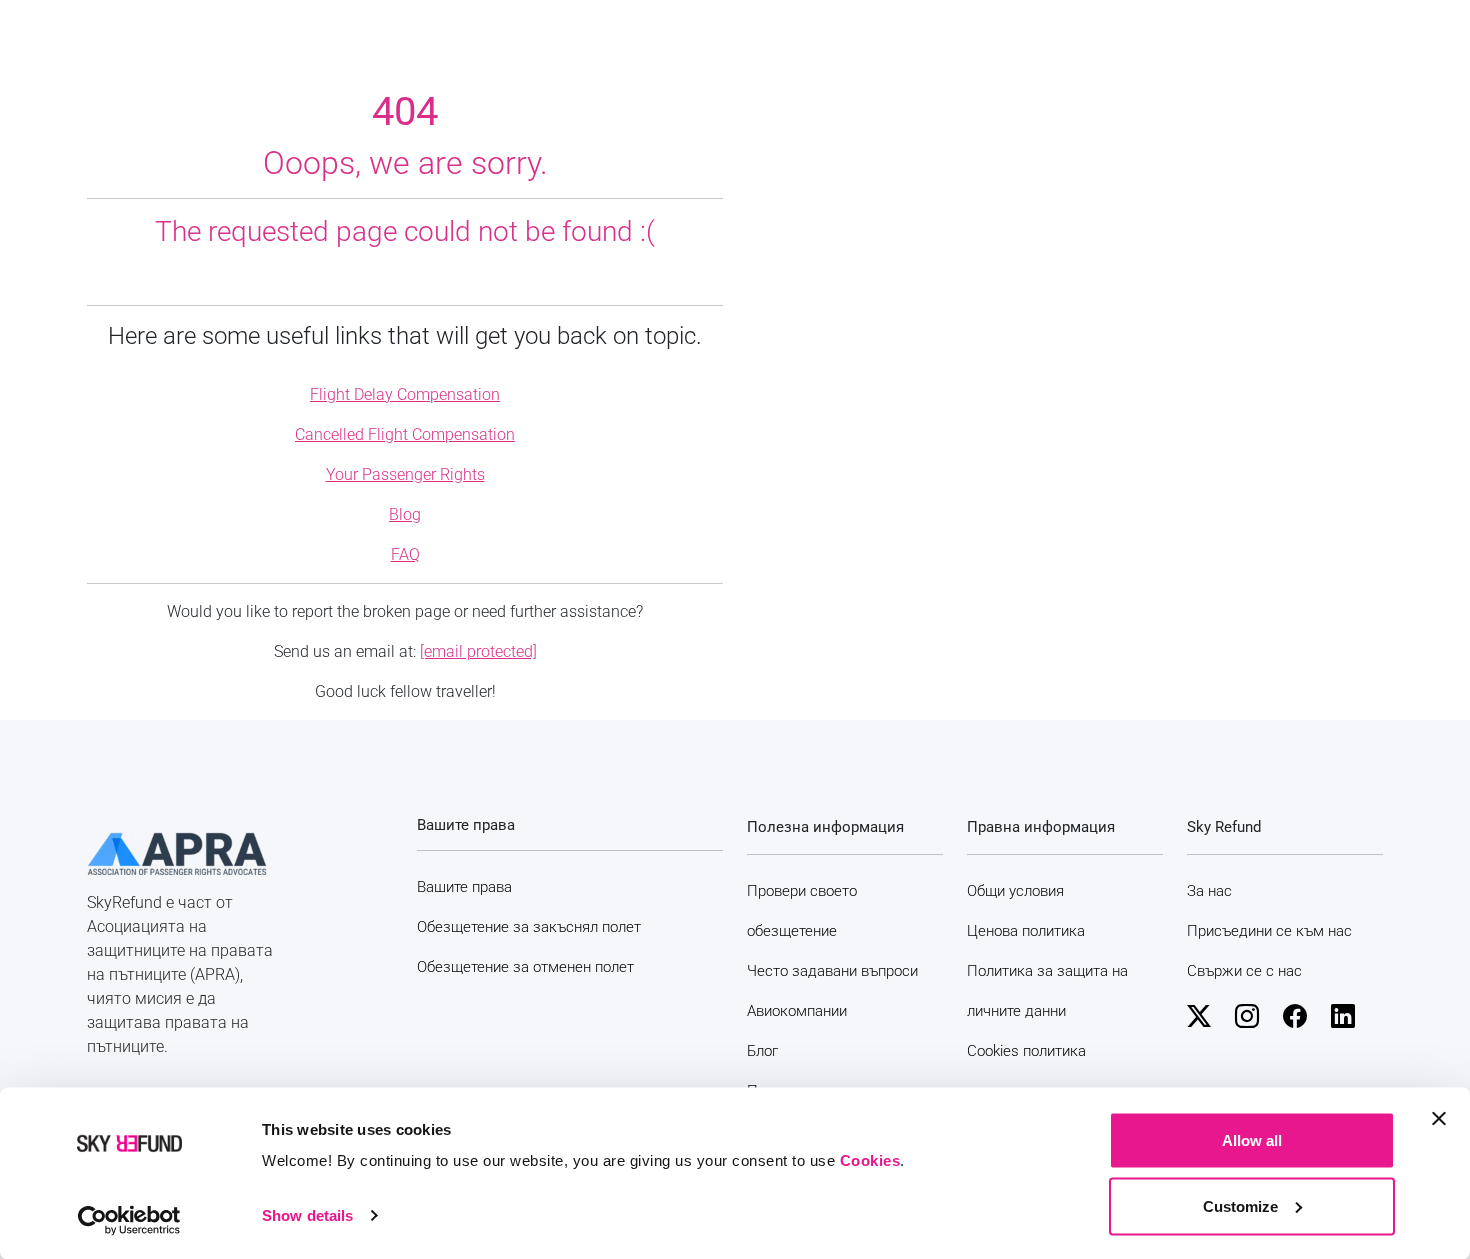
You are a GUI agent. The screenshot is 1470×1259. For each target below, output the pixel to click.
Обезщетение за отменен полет (525, 967)
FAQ (405, 554)
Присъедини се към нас (1269, 931)
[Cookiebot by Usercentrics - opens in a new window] (129, 1220)
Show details (307, 1215)
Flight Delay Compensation (405, 394)
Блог (762, 1051)
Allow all (1252, 1140)
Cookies (870, 1160)
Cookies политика (1026, 1051)
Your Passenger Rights (405, 474)
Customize (1240, 1205)
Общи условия (1015, 891)
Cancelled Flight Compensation (405, 434)
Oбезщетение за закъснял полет (529, 927)
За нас (1209, 891)
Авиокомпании (797, 1011)
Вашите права (464, 887)
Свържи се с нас (1244, 971)
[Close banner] (1439, 1119)
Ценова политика (1026, 931)
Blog (405, 514)
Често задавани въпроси (832, 971)
